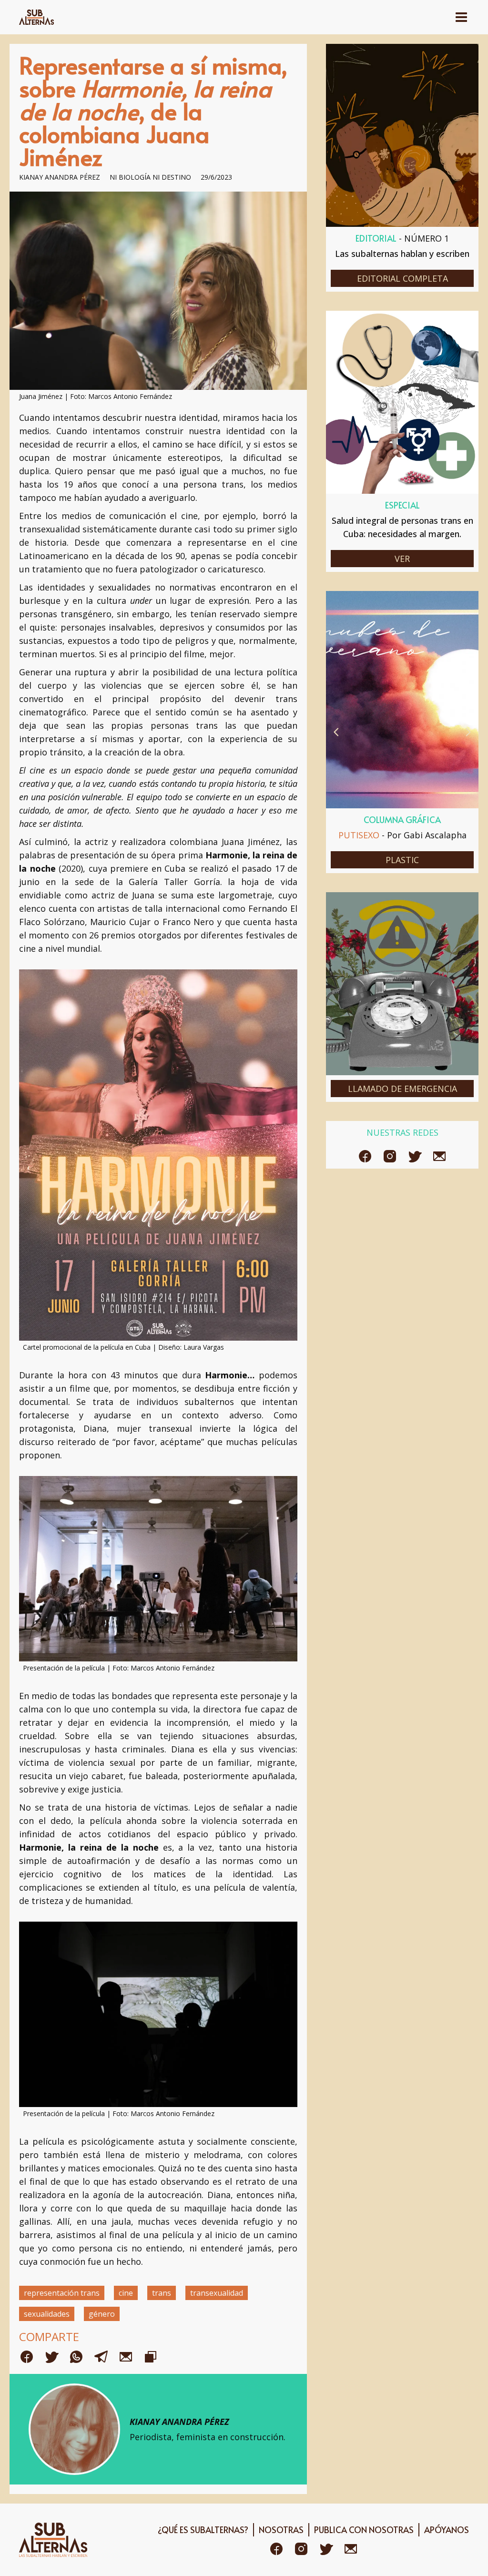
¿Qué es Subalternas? (203, 2530)
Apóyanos (447, 2530)
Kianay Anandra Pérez (60, 177)
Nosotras (281, 2530)
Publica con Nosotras (364, 2530)
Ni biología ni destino (150, 177)
